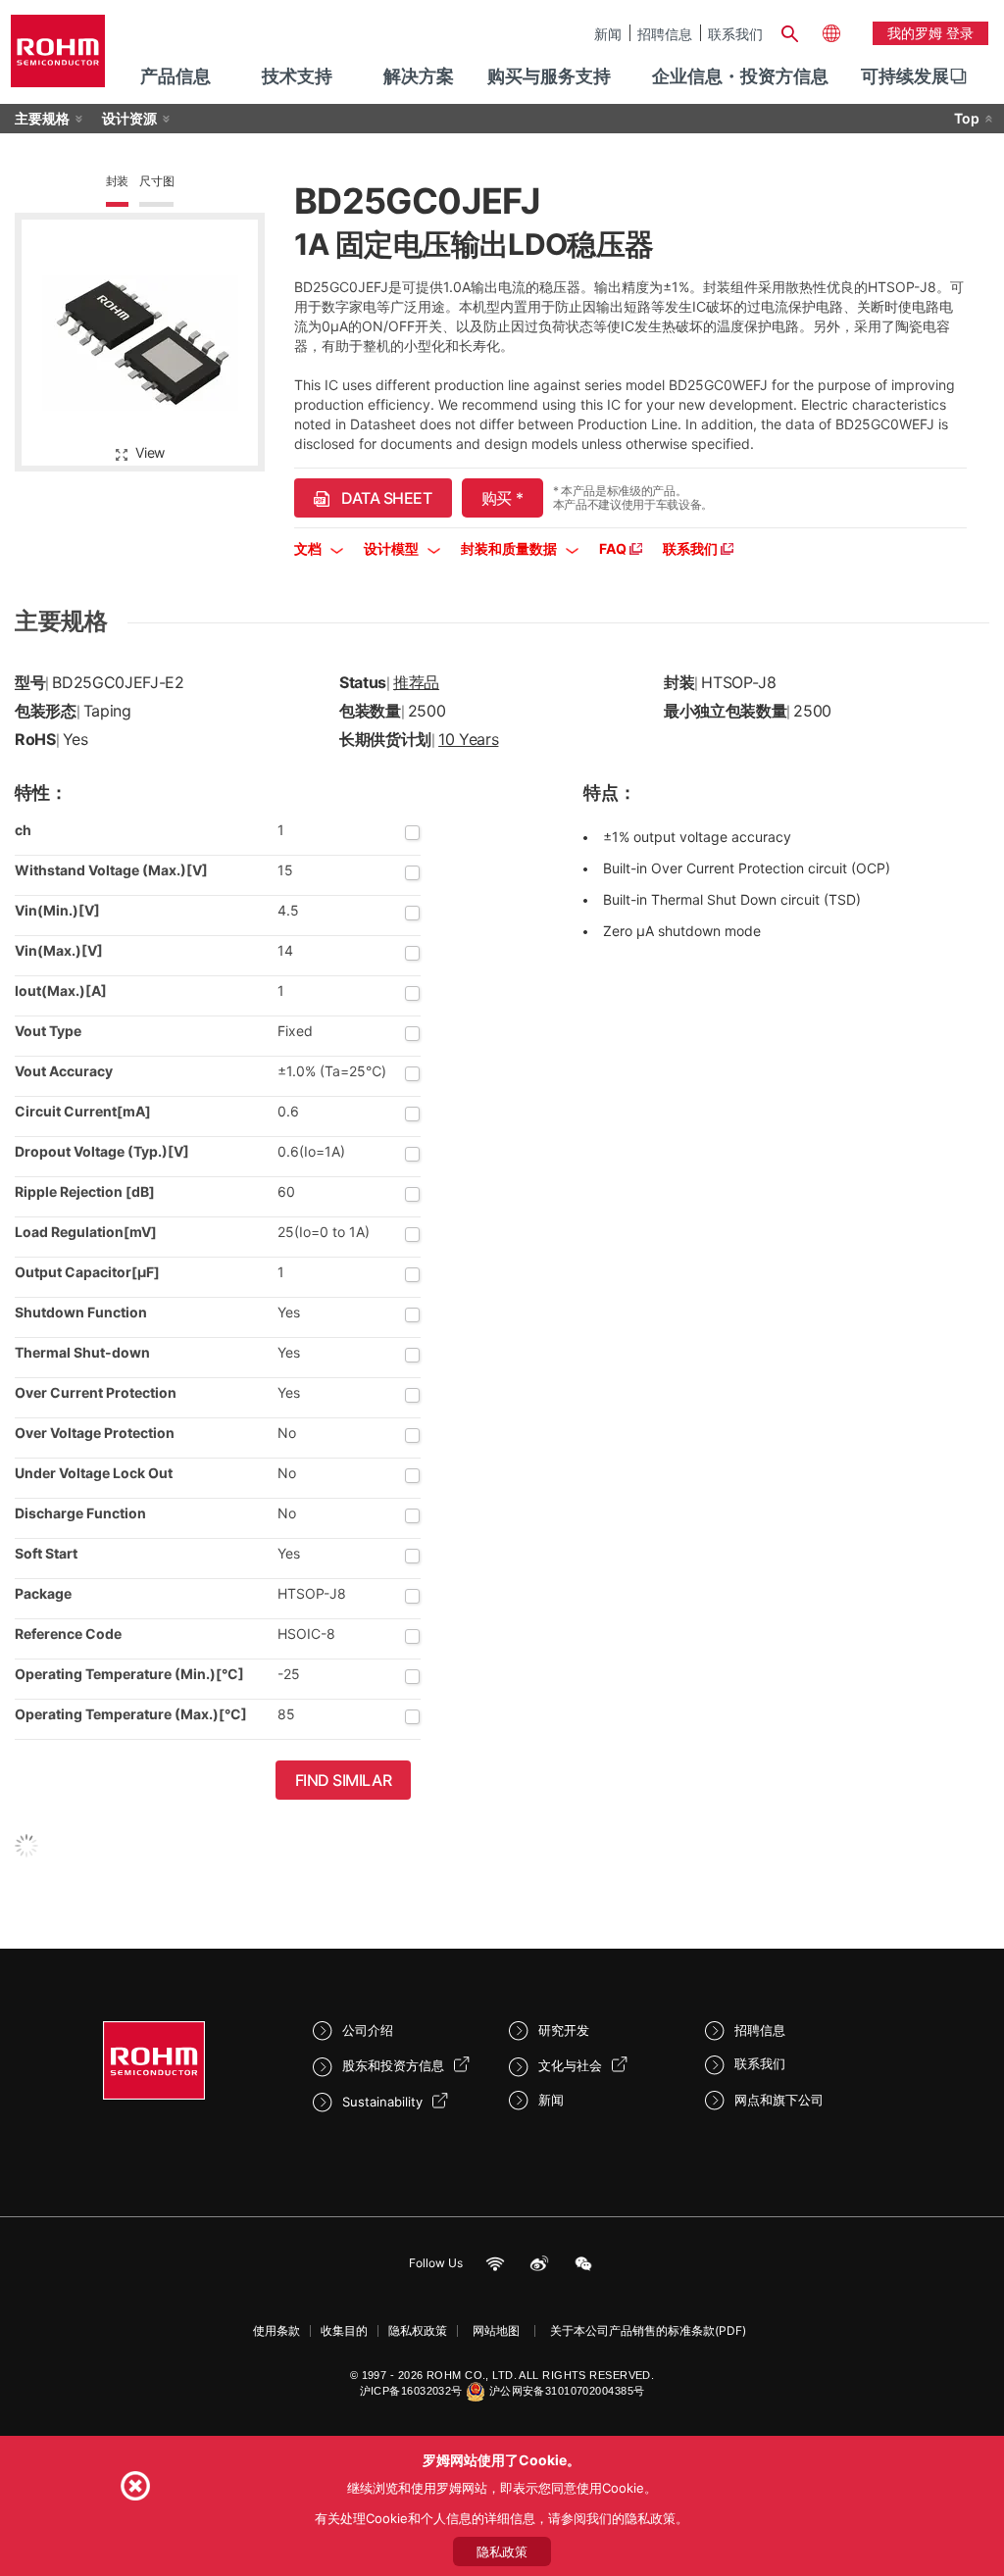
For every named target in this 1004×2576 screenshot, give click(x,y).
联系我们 (735, 33)
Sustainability (382, 2102)
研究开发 (564, 2030)
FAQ (614, 548)
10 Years (468, 739)
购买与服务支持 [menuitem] (549, 76)
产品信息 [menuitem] (176, 76)
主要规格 (42, 118)
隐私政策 (502, 2551)
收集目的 (344, 2330)
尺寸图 (156, 181)
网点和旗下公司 (779, 2100)
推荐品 (416, 682)
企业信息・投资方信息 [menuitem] (740, 76)
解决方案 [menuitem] (419, 76)
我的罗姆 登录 (930, 33)
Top (967, 118)
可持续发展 (905, 76)
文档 (309, 548)
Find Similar (344, 1780)
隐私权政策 (418, 2330)
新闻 (608, 33)
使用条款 (276, 2330)
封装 (118, 181)
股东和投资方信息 (393, 2065)
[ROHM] (58, 57)
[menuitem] (905, 76)
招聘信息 (665, 33)
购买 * (502, 498)
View (150, 452)
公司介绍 (368, 2030)
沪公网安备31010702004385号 (567, 2391)
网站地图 (496, 2330)
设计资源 (129, 118)
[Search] (790, 31)
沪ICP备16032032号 (411, 2391)
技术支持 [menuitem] (297, 76)
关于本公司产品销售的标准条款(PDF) (648, 2330)
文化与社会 (570, 2065)
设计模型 (393, 548)
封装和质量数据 (510, 548)
